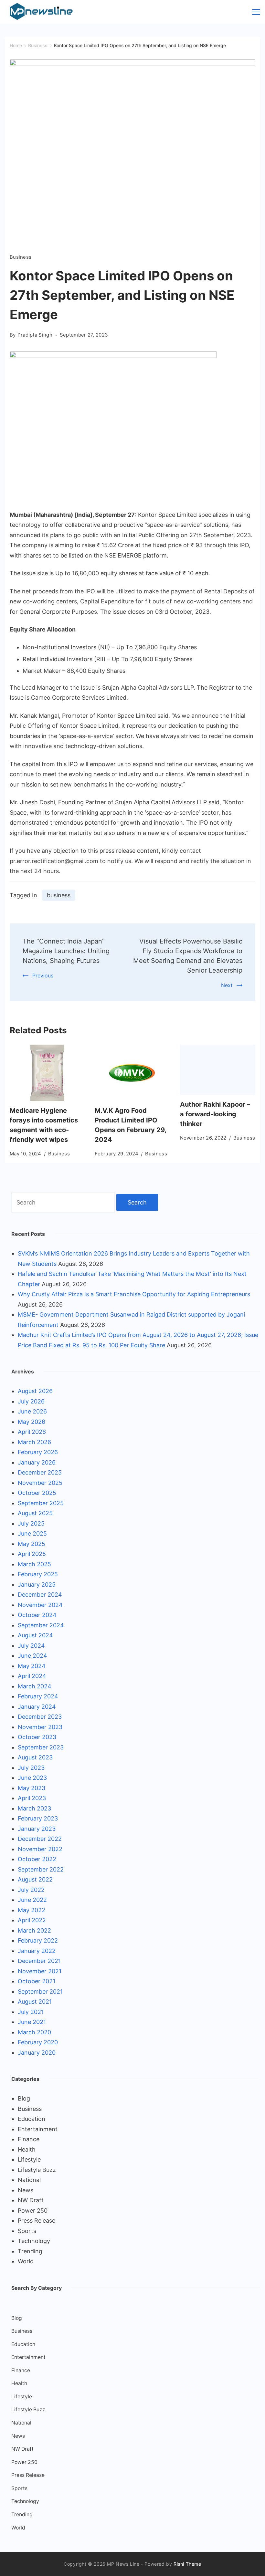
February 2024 (38, 1696)
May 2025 (32, 1544)
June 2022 (32, 1900)
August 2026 (35, 1391)
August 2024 (35, 1635)
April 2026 (32, 1432)
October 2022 (37, 1859)
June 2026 (32, 1411)
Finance (29, 2139)
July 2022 (31, 1890)
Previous (43, 975)
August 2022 (35, 1879)
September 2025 (41, 1503)
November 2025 (40, 1483)
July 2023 (31, 1768)
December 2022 (40, 1839)
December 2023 (40, 1717)
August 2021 (35, 2002)
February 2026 (38, 1452)
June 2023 (32, 1778)
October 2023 (37, 1737)
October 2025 (37, 1493)
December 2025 (40, 1472)
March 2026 (34, 1442)
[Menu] (256, 12)
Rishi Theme (187, 2564)
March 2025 (34, 1564)
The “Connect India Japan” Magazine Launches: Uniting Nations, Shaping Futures (66, 951)
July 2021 (31, 2012)
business (59, 895)
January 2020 (37, 2053)
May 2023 (32, 1788)
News (26, 2190)
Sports (27, 2231)
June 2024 (32, 1656)
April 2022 (32, 1920)
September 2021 (40, 1992)
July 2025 (31, 1523)
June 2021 (32, 2022)
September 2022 (41, 1869)
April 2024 (32, 1676)
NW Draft (31, 2200)
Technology (34, 2241)
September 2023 (41, 1747)
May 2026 (32, 1422)
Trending (30, 2251)
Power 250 (33, 2211)
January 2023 (37, 1829)
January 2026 (37, 1462)
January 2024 (37, 1707)
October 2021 (37, 1981)
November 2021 (40, 1971)
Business (21, 257)
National (29, 2180)
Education (32, 2119)
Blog (24, 2098)
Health (27, 2149)
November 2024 (40, 1605)
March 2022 (34, 1930)
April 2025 (32, 1554)
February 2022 (38, 1940)
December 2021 (39, 1961)
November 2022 (40, 1849)
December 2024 (40, 1595)
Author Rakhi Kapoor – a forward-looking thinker (215, 1114)
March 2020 (34, 2032)
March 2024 (35, 1686)
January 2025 (37, 1585)
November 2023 (40, 1727)
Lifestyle (29, 2159)
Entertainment (38, 2129)
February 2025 (38, 1574)
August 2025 (35, 1513)
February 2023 (38, 1818)
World (26, 2261)
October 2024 (37, 1615)
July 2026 (31, 1401)
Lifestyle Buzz (37, 2170)
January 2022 (37, 1951)
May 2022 (32, 1910)
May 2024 (32, 1666)
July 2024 (31, 1646)
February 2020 (38, 2042)
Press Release (37, 2221)
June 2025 (32, 1533)
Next (227, 985)
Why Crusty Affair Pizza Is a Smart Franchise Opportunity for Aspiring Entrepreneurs (134, 1294)
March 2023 (34, 1808)
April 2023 (32, 1798)
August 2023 (35, 1757)
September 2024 (41, 1625)
